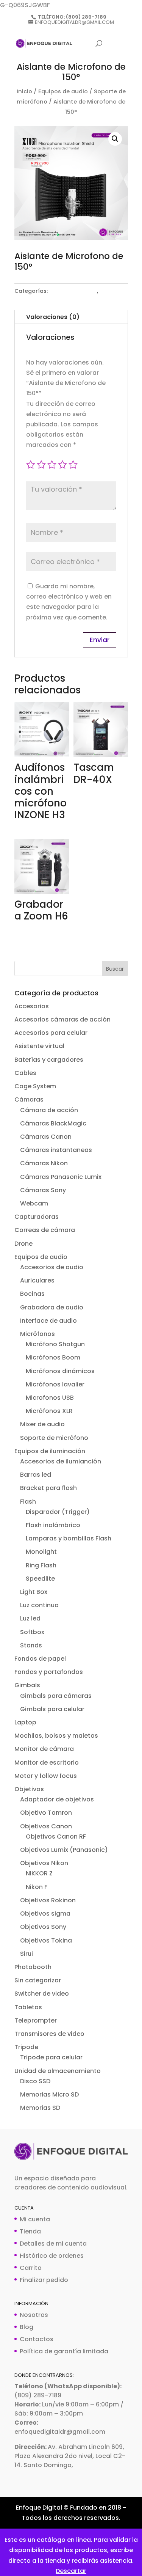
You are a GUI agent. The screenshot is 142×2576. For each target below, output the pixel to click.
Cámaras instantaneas (56, 1150)
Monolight (41, 1552)
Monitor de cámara (44, 1749)
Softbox (32, 1632)
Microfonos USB (50, 1398)
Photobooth (33, 1967)
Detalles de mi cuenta (53, 2244)
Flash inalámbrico (53, 1525)
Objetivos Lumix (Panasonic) (64, 1850)
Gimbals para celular (52, 1709)
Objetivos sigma (45, 1914)
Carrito (31, 2268)
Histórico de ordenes (52, 2256)
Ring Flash (41, 1565)
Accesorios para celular (51, 1033)
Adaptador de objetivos (57, 1799)
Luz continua (39, 1605)
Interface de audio (48, 1321)
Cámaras (29, 1099)
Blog (27, 2327)
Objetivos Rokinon (48, 1900)
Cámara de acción (49, 1110)
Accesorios (32, 1006)
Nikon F (37, 1887)
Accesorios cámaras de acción (62, 1019)
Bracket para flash (48, 1488)
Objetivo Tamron (46, 1813)
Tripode (26, 2047)
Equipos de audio (63, 91)
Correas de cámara (45, 1230)
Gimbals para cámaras (56, 1696)
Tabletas (28, 2007)
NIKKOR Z (39, 1873)
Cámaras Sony (43, 1190)
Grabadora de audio (52, 1307)
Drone (23, 1244)
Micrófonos (37, 1334)
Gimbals (27, 1685)
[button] (115, 139)
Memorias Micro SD (49, 2094)
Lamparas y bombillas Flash (69, 1538)
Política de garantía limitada (64, 2351)
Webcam (34, 1203)
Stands (31, 1645)
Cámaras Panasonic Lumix (61, 1177)
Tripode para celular (51, 2057)
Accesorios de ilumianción (61, 1461)
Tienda (30, 2231)
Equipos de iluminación (50, 1451)
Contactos (37, 2339)
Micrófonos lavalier (55, 1384)
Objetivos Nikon (44, 1863)
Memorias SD (40, 2108)
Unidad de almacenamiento (58, 2071)
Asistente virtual (39, 1046)
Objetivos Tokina (46, 1940)
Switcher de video (42, 1994)
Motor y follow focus (46, 1776)
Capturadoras (37, 1217)
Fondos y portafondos (49, 1672)
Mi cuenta (35, 2219)
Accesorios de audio (52, 1267)
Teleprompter (36, 2020)
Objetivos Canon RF (56, 1837)
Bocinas (32, 1294)
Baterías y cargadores (49, 1060)
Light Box (34, 1592)
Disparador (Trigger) (58, 1512)
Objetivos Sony (43, 1927)
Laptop (25, 1722)
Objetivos (29, 1789)
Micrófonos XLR (49, 1411)
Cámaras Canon (46, 1137)
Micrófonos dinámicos (60, 1371)
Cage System (35, 1086)
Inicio (24, 91)
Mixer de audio (42, 1424)
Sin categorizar (38, 1980)
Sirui (27, 1954)
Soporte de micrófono (54, 1438)
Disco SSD (35, 2081)
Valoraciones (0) (53, 317)
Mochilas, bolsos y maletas (56, 1736)
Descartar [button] (71, 2571)
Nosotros (34, 2315)
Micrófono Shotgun (55, 1344)
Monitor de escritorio (47, 1763)
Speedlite (40, 1579)
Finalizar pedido (44, 2280)
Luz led (30, 1618)
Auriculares (37, 1280)
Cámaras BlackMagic (53, 1123)
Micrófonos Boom (53, 1357)
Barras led (36, 1475)
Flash (28, 1502)
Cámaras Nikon (44, 1163)
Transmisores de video (49, 2034)
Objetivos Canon (46, 1826)
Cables (25, 1073)
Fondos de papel (40, 1659)
